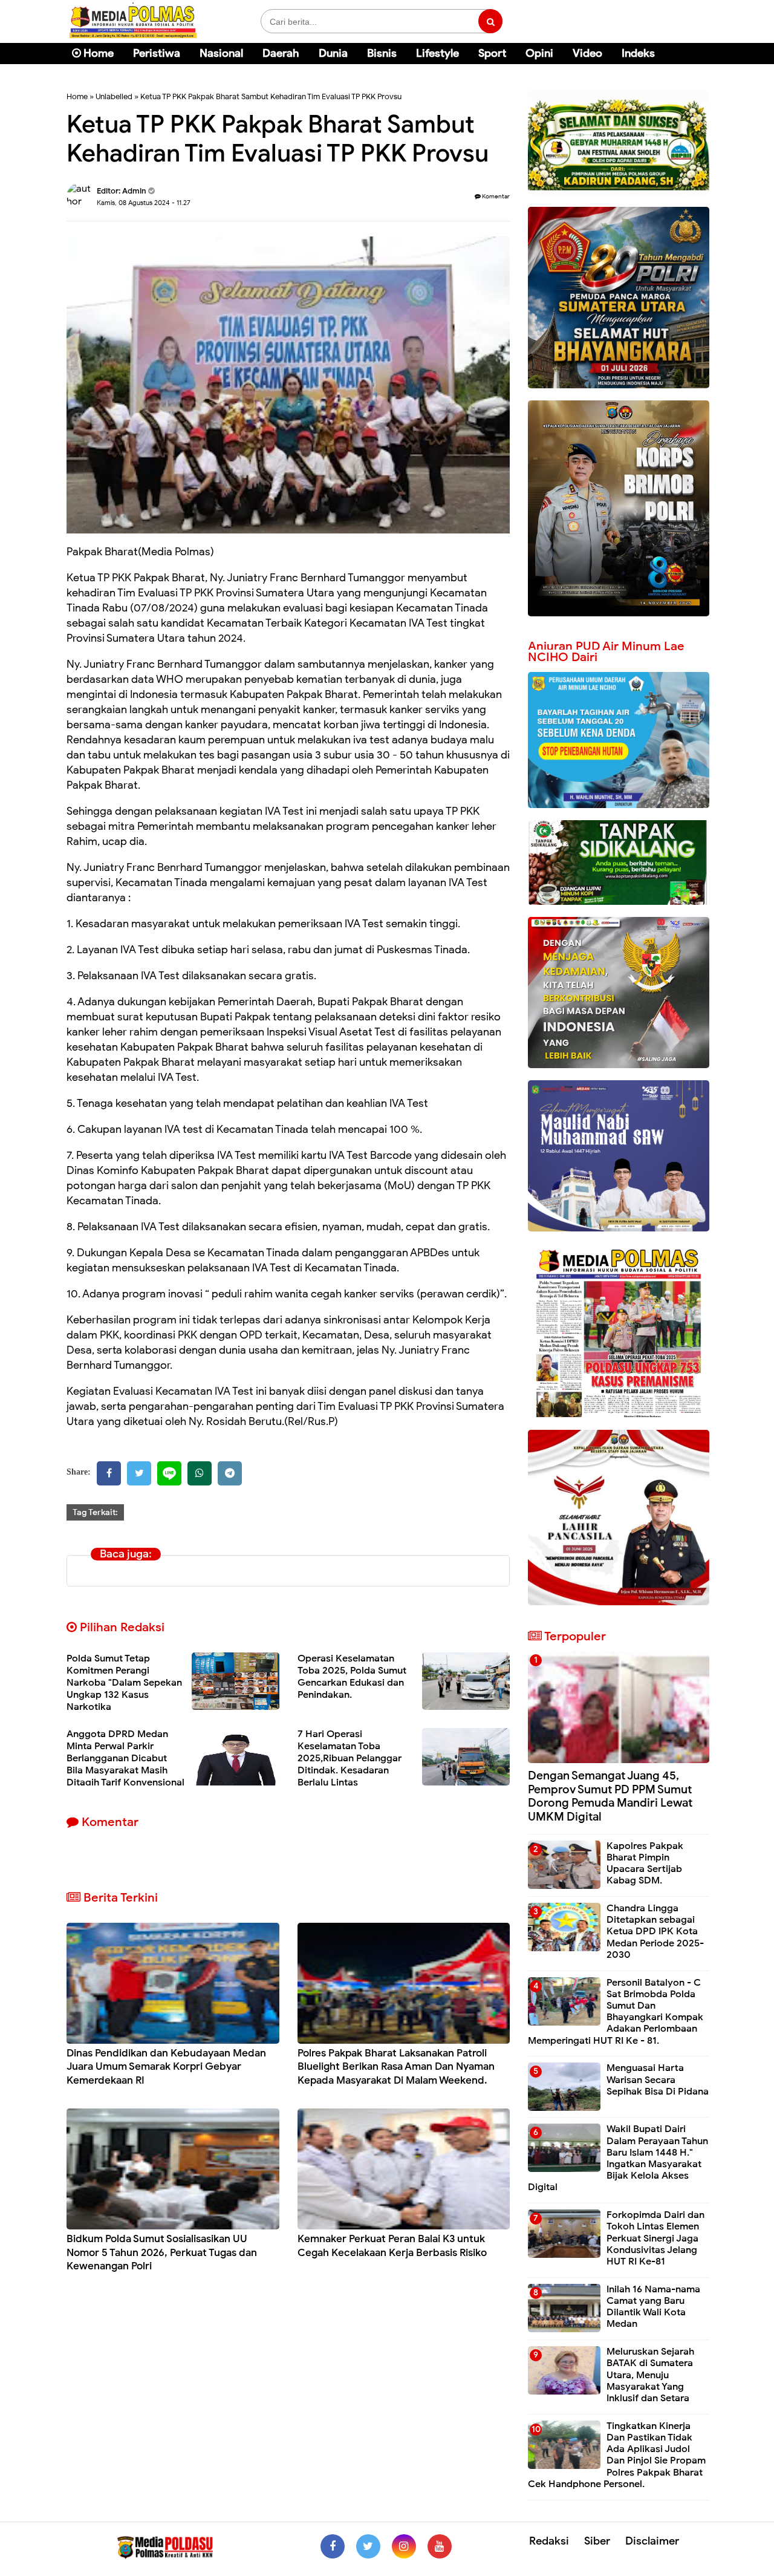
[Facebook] (109, 1473)
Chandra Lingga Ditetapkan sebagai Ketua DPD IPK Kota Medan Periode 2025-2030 (655, 1932)
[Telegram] (230, 1473)
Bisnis (382, 53)
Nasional (221, 53)
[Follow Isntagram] (404, 2546)
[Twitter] (139, 1473)
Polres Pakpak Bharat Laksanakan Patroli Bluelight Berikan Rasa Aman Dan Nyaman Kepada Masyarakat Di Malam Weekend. (396, 2066)
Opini (539, 53)
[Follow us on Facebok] (333, 2546)
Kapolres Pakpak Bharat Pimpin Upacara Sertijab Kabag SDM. (645, 1864)
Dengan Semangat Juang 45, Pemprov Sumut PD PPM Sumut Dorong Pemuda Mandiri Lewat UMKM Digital (610, 1796)
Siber (597, 2541)
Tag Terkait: (95, 1512)
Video (587, 53)
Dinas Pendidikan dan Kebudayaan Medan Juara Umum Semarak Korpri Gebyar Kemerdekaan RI (166, 2066)
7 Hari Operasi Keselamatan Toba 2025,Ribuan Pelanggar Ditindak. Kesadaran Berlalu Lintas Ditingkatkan (350, 1764)
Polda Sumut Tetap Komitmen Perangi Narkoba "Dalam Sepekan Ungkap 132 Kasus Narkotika (124, 1683)
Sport (492, 53)
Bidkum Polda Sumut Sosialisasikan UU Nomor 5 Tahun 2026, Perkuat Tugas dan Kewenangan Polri (162, 2252)
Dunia (333, 53)
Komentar (495, 196)
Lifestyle (437, 53)
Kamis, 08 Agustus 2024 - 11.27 (144, 203)
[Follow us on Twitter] (368, 2546)
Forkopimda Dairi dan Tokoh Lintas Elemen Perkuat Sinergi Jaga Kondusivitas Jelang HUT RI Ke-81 (655, 2238)
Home (97, 53)
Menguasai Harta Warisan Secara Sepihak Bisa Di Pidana (658, 2079)
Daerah (281, 53)
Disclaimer (652, 2541)
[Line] (169, 1473)
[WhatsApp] (200, 1473)
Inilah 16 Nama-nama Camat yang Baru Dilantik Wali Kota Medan (653, 2307)
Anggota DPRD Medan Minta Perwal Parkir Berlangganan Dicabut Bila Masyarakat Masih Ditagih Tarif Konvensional (125, 1758)
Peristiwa (157, 53)
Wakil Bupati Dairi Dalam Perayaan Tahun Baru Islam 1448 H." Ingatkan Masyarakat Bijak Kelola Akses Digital (618, 2158)
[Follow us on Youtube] (440, 2546)
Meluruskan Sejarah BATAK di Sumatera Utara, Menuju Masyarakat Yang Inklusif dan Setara (650, 2375)
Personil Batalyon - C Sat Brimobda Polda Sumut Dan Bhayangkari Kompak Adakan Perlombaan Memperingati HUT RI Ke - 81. (616, 2012)
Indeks (638, 53)
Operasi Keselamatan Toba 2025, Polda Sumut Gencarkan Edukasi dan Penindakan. (352, 1677)
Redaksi (549, 2541)
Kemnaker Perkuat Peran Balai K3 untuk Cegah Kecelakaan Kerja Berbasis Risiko (392, 2245)
